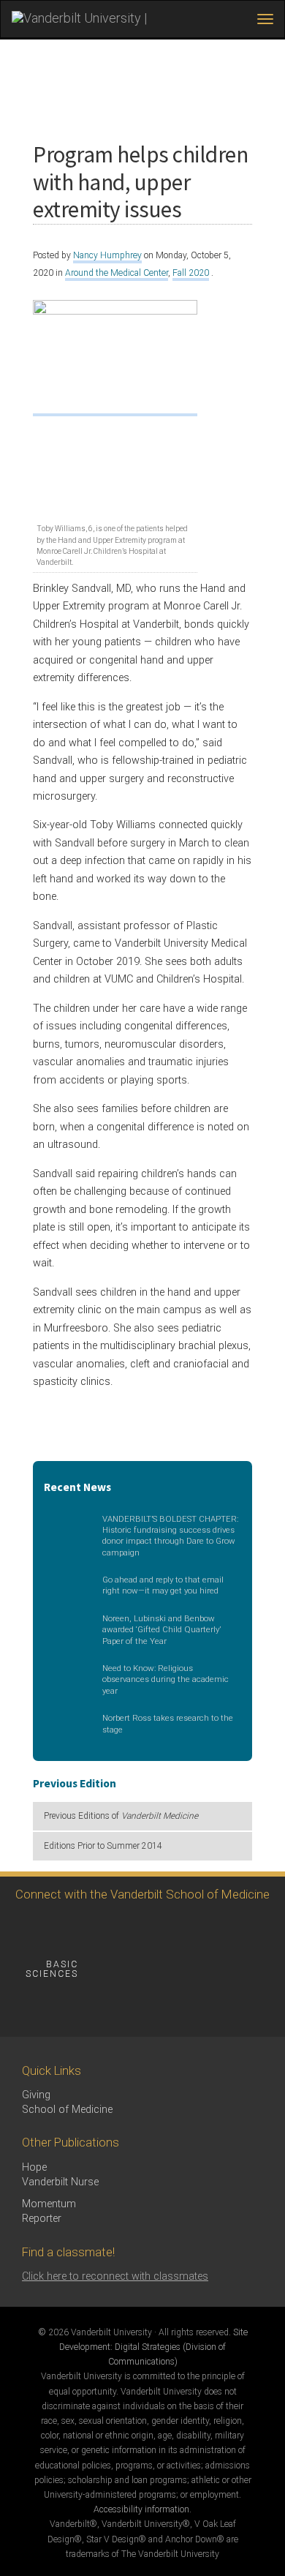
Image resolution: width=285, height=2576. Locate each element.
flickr (188, 1929)
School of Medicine (67, 2110)
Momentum (49, 2204)
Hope (34, 2167)
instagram (108, 1929)
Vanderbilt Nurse (60, 2182)
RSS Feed (27, 2009)
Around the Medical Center (117, 273)
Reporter (42, 2219)
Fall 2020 (191, 273)
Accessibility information (141, 2509)
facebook (27, 1929)
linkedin (228, 1929)
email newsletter (142, 1969)
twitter (68, 1929)
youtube (148, 1929)
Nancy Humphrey (107, 255)
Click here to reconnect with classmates (115, 2276)
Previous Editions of (121, 1816)
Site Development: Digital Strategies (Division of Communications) (153, 2347)
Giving (36, 2095)
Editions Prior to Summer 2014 (103, 1846)
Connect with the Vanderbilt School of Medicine (142, 1894)
